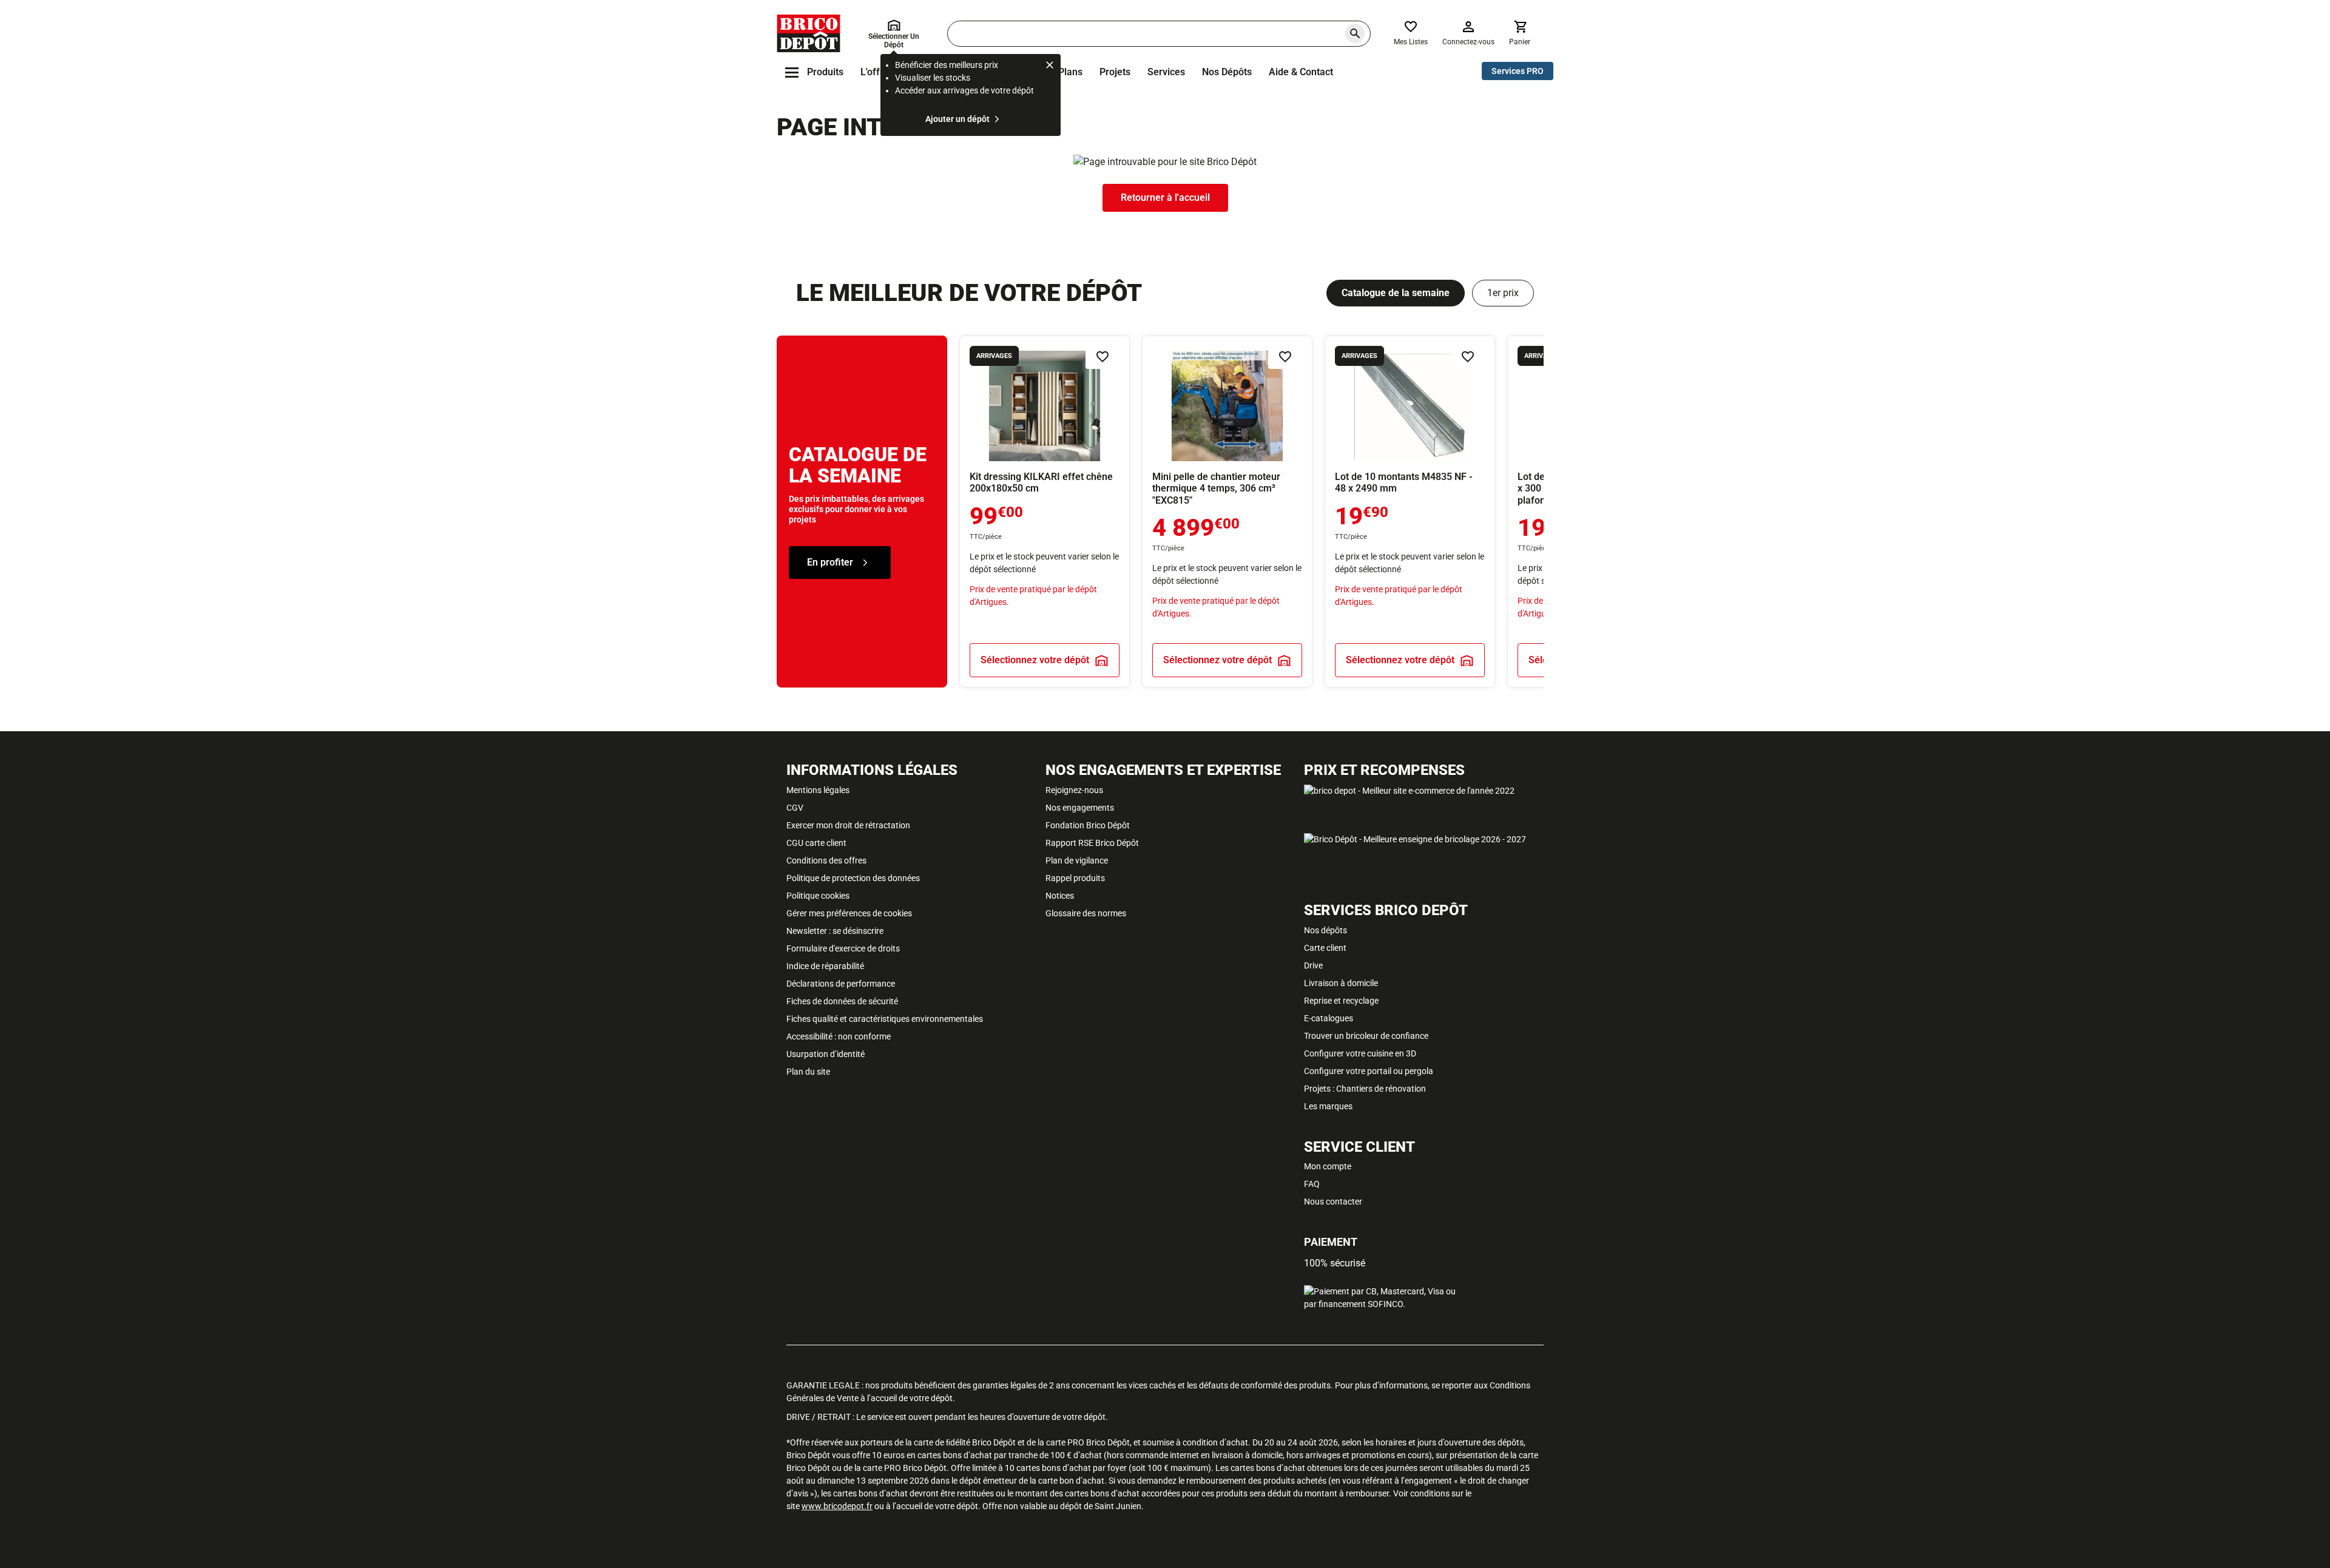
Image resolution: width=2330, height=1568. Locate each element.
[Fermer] (1050, 67)
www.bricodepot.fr (837, 1506)
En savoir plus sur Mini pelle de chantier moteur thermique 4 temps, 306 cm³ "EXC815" (1227, 512)
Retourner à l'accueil (1165, 198)
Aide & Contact (1301, 72)
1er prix (1503, 293)
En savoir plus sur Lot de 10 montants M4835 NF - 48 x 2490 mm (1410, 512)
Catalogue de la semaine (1396, 293)
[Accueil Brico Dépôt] (809, 33)
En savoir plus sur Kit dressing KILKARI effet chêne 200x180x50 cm (1045, 512)
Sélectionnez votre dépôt (1035, 660)
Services (1166, 72)
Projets (1115, 72)
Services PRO (1518, 71)
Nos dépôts (1227, 72)
